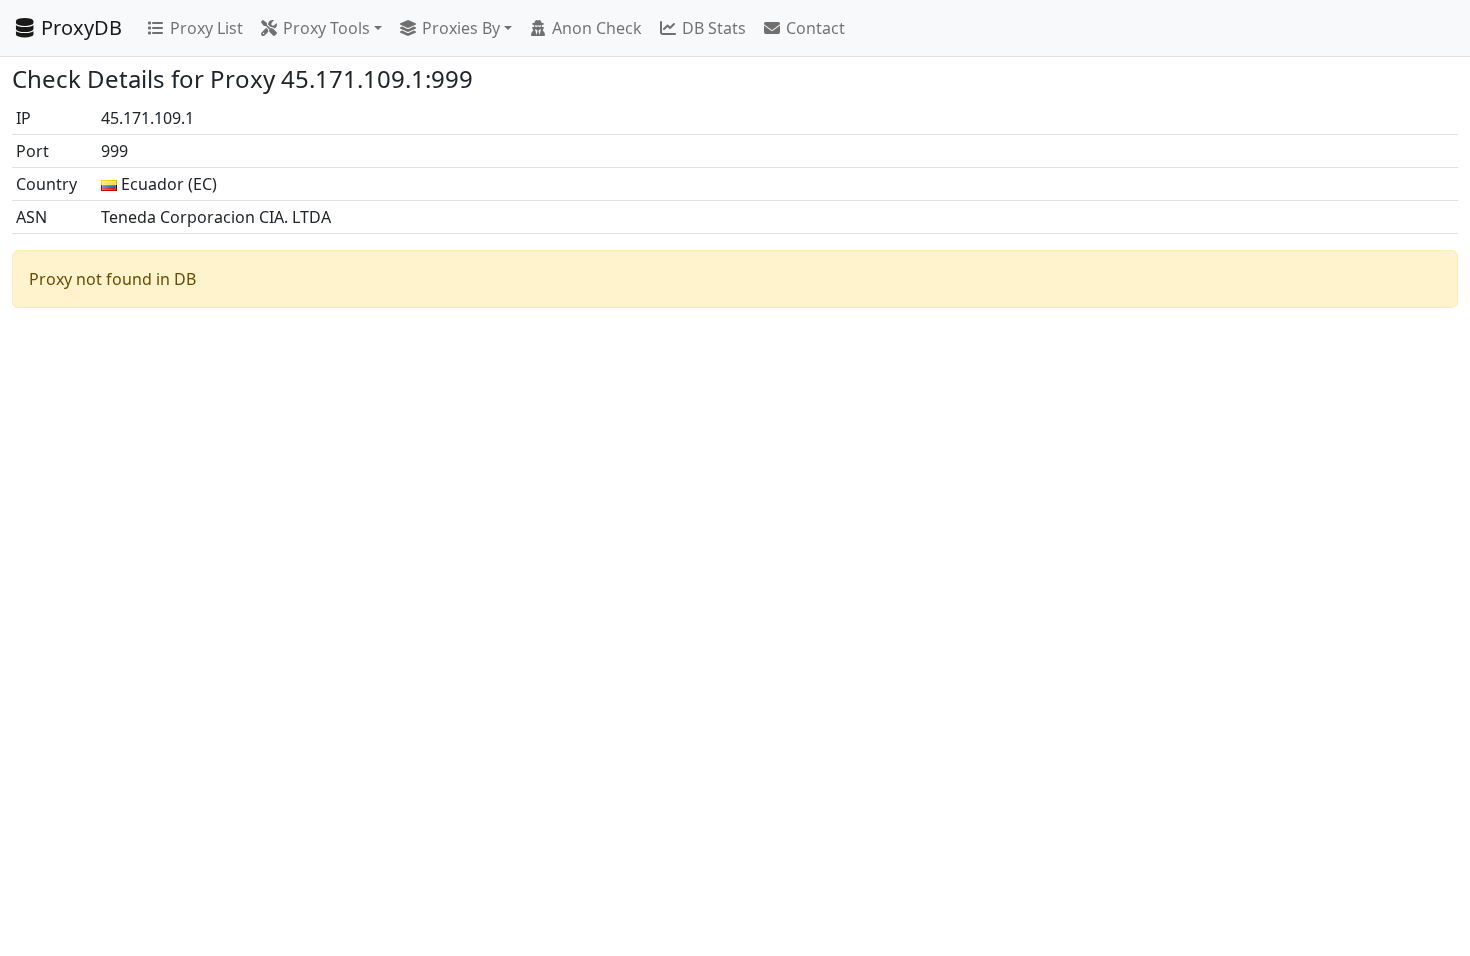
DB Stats (714, 28)
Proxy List (206, 28)
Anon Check (597, 28)
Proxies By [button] (461, 28)
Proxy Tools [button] (326, 28)
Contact (815, 28)
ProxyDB (81, 27)
